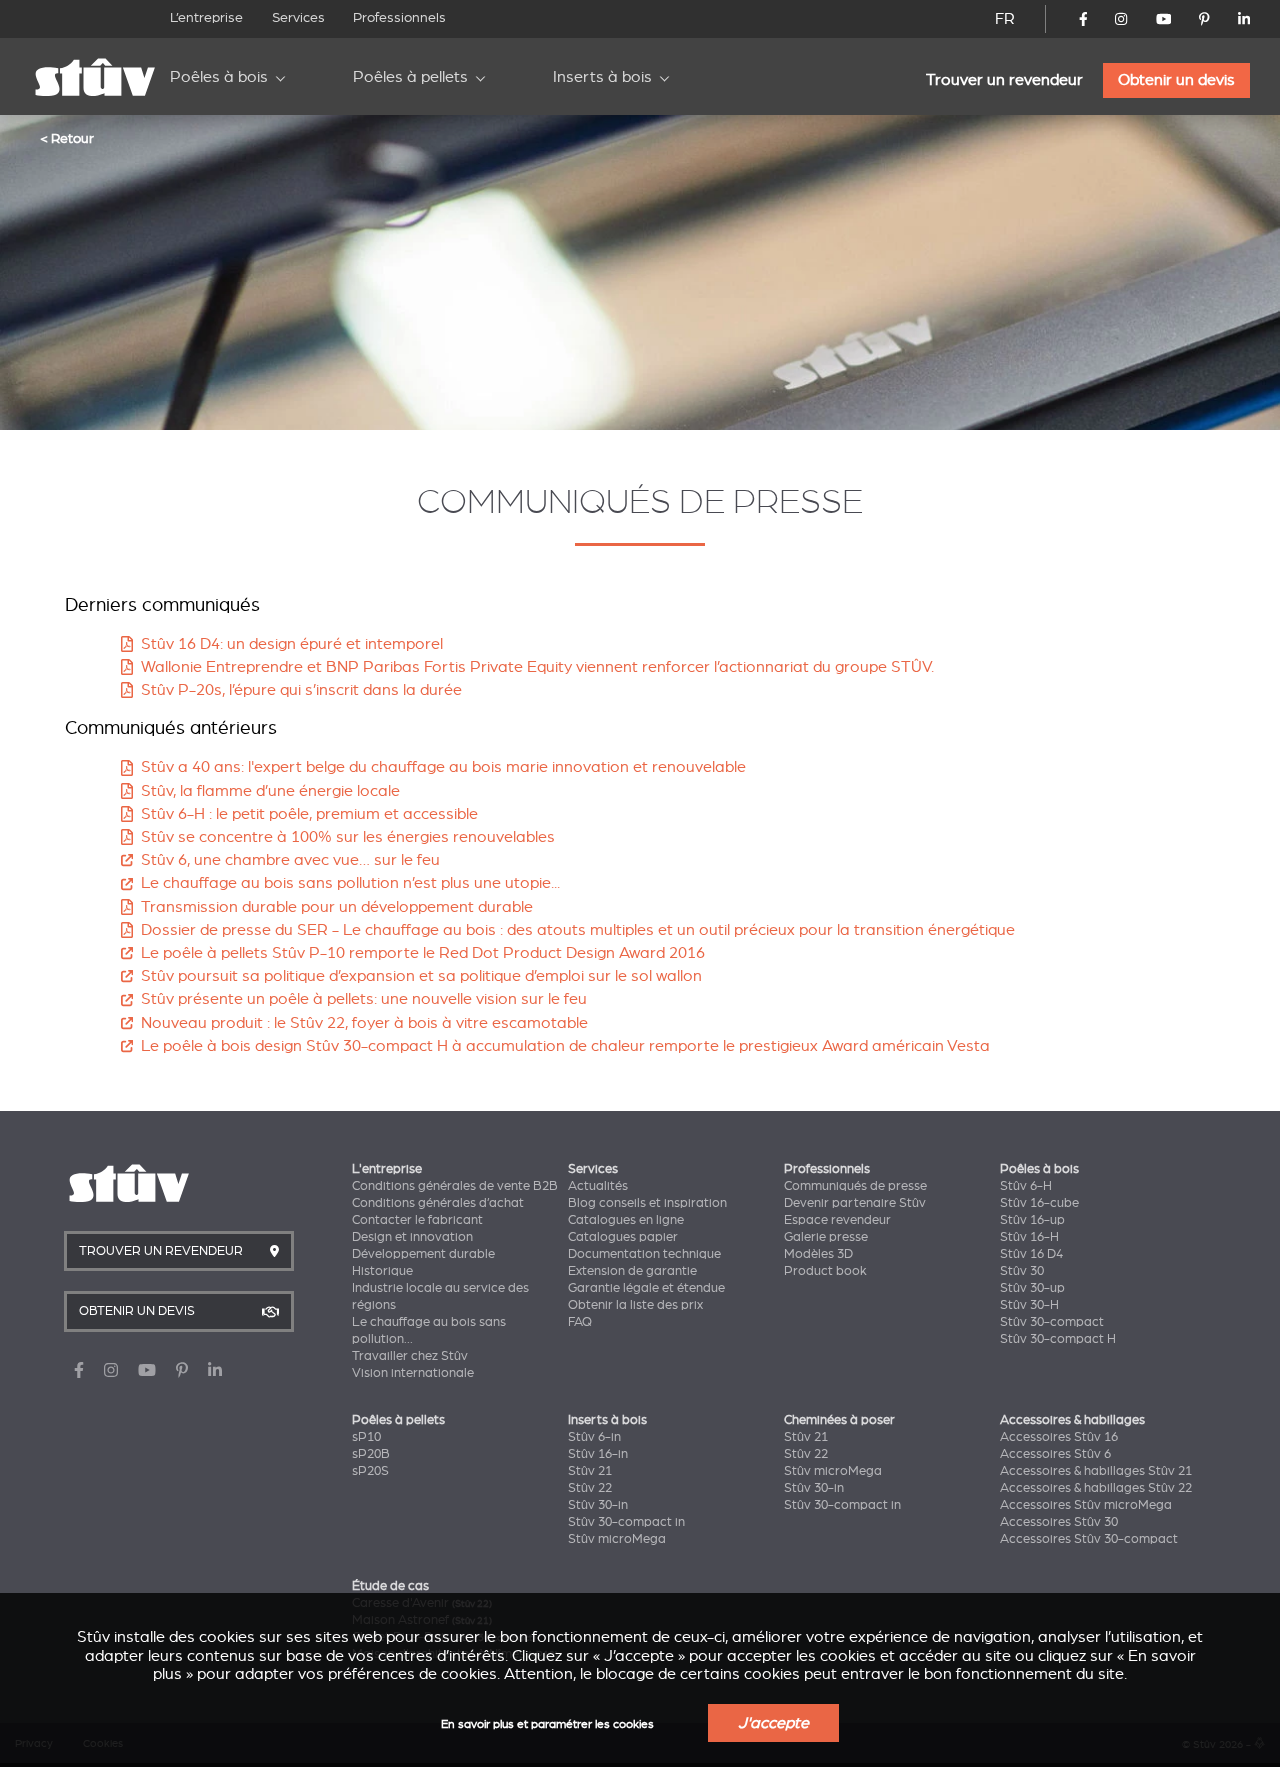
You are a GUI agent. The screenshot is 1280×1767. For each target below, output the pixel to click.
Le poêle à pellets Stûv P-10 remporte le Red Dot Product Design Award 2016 (423, 953)
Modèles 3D (818, 1254)
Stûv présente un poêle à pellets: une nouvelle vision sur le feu (364, 999)
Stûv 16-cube (1039, 1203)
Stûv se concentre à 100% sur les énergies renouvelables (348, 837)
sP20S (370, 1471)
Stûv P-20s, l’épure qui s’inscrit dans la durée (301, 690)
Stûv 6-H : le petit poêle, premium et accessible (309, 814)
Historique (382, 1271)
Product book (825, 1271)
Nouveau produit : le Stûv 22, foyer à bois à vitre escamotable (364, 1023)
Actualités (598, 1186)
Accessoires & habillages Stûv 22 (1096, 1488)
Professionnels (399, 17)
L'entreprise (387, 1169)
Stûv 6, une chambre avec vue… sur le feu (290, 860)
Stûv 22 (590, 1488)
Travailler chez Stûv (410, 1356)
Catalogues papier (623, 1237)
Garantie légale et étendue (646, 1288)
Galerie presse (826, 1237)
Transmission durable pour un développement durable (337, 907)
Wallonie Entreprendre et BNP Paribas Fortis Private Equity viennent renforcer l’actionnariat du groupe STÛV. (537, 667)
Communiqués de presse (855, 1186)
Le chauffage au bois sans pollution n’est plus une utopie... (350, 883)
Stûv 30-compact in (626, 1522)
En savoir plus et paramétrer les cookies (547, 1724)
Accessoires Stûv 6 (1055, 1454)
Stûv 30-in (598, 1505)
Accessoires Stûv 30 (1059, 1522)
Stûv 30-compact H (1058, 1339)
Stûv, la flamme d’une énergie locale (270, 791)
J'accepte (773, 1723)
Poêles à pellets (410, 77)
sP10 (366, 1437)
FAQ (580, 1322)
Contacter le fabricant (417, 1220)
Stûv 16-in (598, 1454)
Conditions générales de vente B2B (455, 1186)
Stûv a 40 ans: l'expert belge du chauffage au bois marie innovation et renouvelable (443, 767)
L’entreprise (206, 17)
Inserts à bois (602, 77)
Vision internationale (413, 1373)
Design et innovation (412, 1237)
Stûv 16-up (1032, 1220)
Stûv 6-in (594, 1437)
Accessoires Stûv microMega (1086, 1505)
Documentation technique (644, 1254)
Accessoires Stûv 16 (1059, 1437)
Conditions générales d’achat (438, 1203)
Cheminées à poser (839, 1420)
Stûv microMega (617, 1539)
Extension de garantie (632, 1271)
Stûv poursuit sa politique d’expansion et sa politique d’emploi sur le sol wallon (421, 976)
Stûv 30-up (1032, 1288)
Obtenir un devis (1176, 80)
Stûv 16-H (1029, 1237)
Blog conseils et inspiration (647, 1203)
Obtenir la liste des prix (635, 1305)
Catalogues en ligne (626, 1220)
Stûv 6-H (1026, 1186)
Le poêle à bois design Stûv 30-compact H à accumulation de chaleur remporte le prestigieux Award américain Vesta (565, 1046)
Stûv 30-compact (1052, 1322)
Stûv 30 (1022, 1271)
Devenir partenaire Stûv (855, 1203)
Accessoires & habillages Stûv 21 (1096, 1471)
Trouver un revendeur (1004, 80)
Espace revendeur (837, 1220)
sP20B (371, 1454)
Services (298, 17)
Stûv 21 (590, 1471)
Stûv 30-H (1029, 1305)
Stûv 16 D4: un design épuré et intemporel (292, 644)
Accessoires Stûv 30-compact (1089, 1539)
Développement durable (423, 1254)
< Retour (67, 138)
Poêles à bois (219, 77)
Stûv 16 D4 (1031, 1254)
